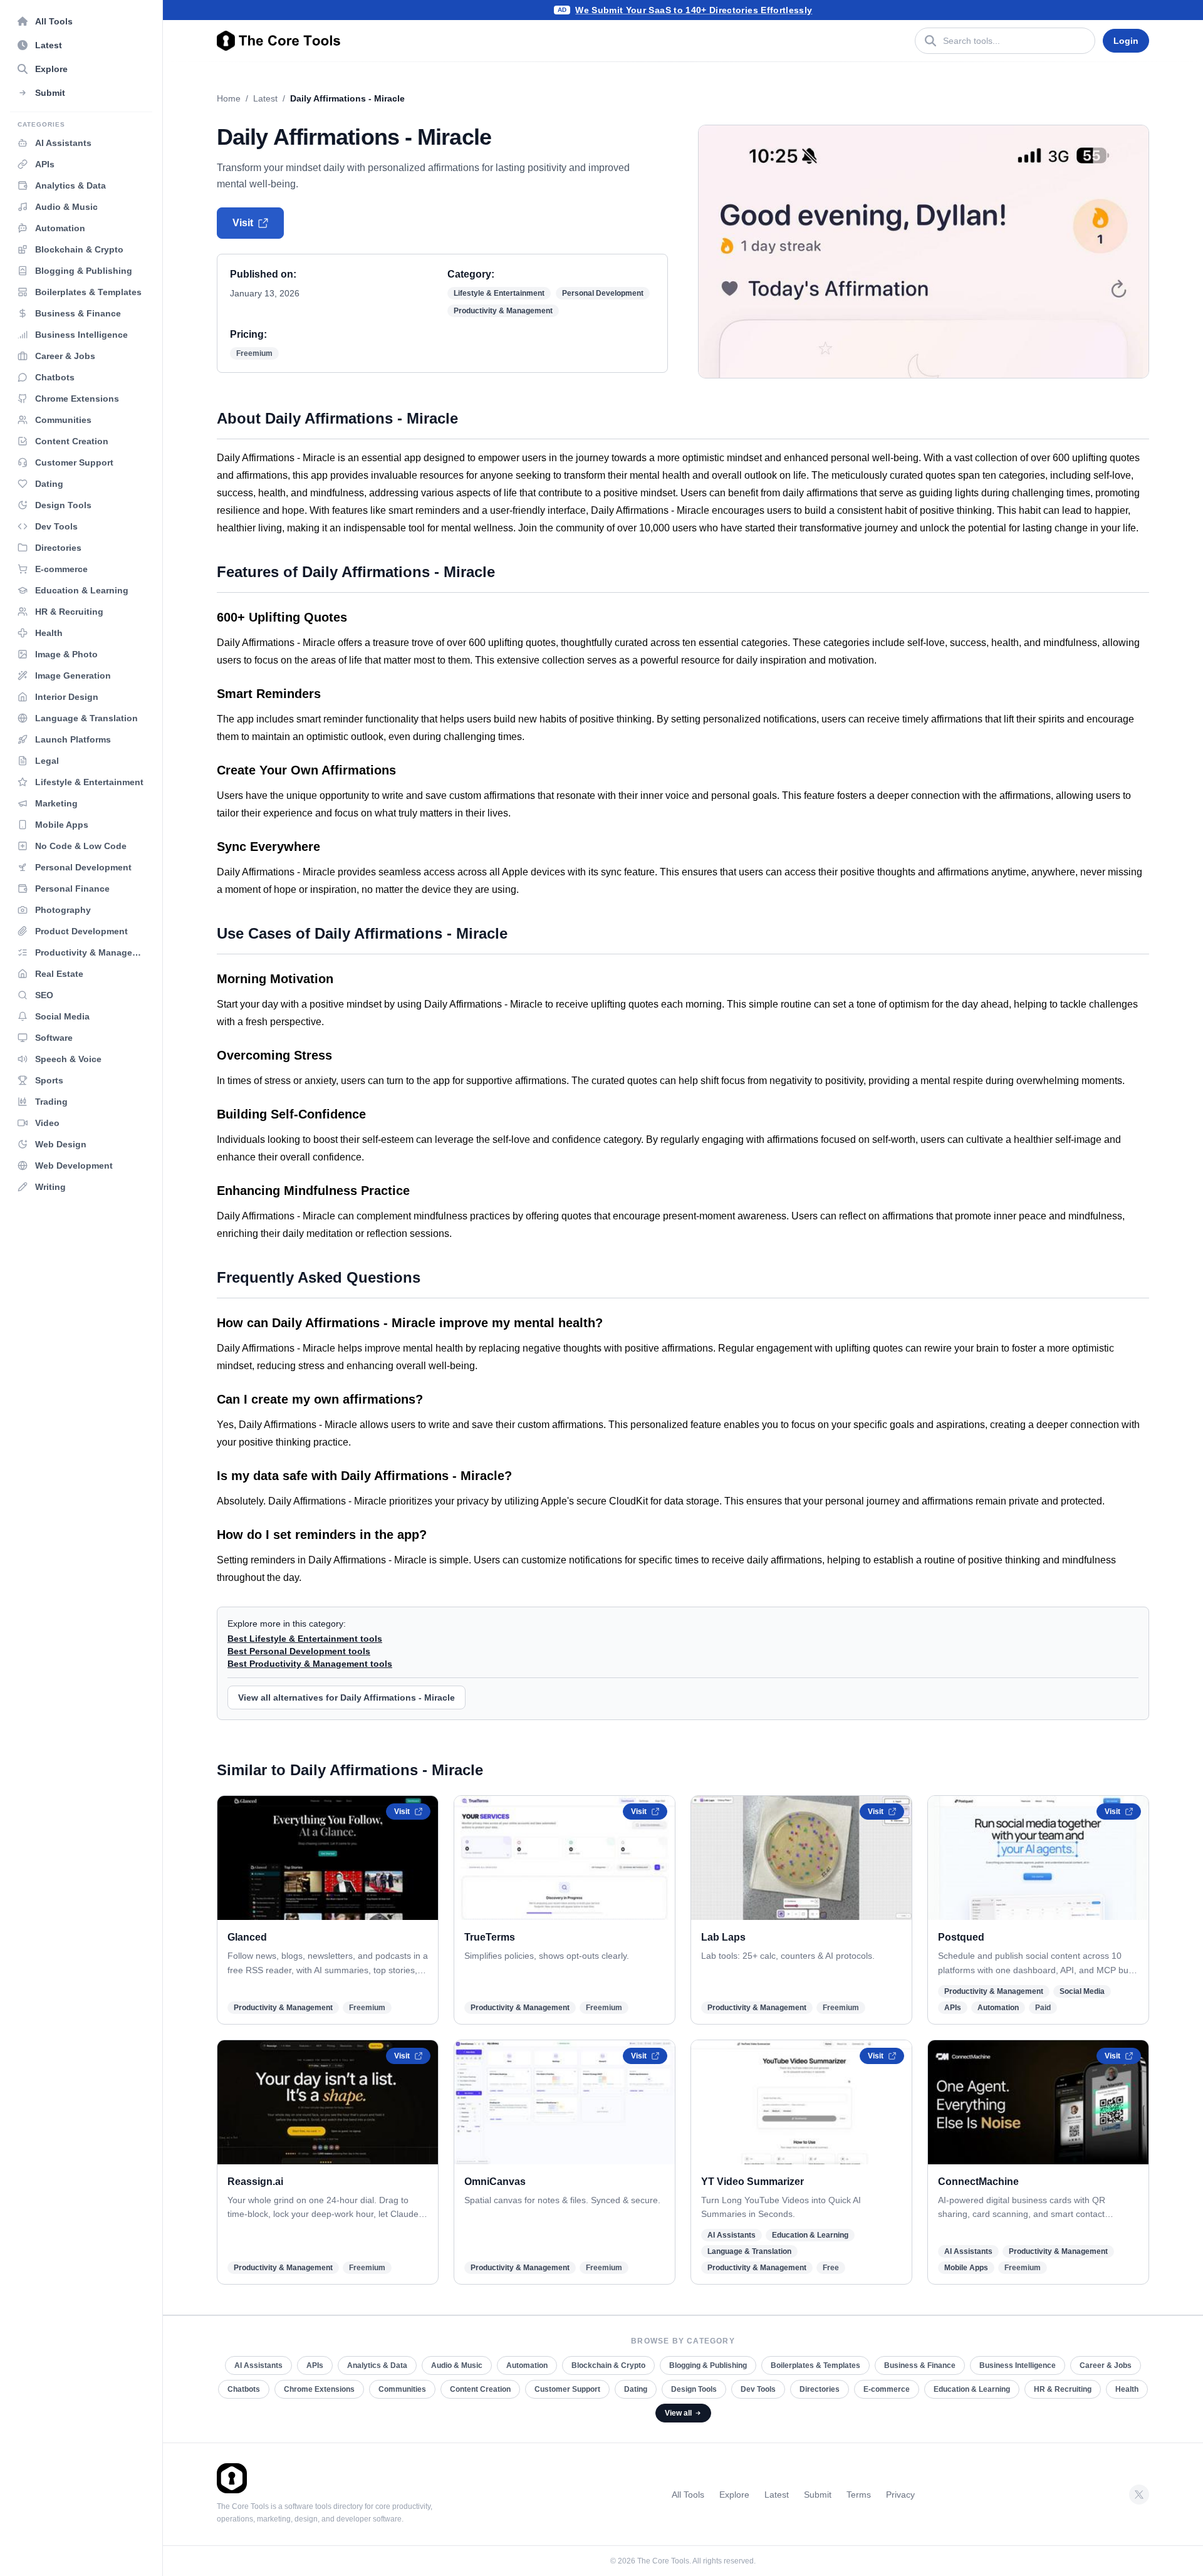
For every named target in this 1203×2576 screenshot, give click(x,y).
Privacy (900, 2495)
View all (678, 2413)
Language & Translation (749, 2251)
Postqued (961, 1937)
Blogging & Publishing (708, 2365)
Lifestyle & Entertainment (499, 293)
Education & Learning (810, 2235)
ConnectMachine (978, 2182)
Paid (1043, 2008)
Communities (402, 2389)
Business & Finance (920, 2365)
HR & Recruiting (1063, 2389)
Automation (998, 2008)
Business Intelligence (1018, 2365)
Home (229, 98)
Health (1127, 2389)
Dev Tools (758, 2389)
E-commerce (887, 2389)
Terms (859, 2495)
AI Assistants (732, 2235)
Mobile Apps (966, 2268)
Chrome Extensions (319, 2389)
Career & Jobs (1106, 2365)
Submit (818, 2495)
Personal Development (603, 293)
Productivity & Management (503, 311)
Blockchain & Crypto (608, 2365)
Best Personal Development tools (299, 1651)
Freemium (254, 353)
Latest (265, 98)
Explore (734, 2495)
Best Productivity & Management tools (310, 1664)
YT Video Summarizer (753, 2182)
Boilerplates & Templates (815, 2365)
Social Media (1082, 1991)
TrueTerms (490, 1937)
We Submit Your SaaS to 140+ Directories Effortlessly (694, 10)
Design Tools (694, 2389)
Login (1126, 41)
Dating (636, 2389)
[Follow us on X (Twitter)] (1139, 2495)
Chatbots (244, 2389)
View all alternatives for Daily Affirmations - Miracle (346, 1697)
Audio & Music (457, 2365)
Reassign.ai (255, 2182)
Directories (820, 2389)
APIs (953, 2008)
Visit (243, 223)
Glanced (247, 1937)
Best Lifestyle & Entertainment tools (305, 1639)
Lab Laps (723, 1937)
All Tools (688, 2495)
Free (831, 2268)
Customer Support (567, 2389)
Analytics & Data (377, 2365)
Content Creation (480, 2389)
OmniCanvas (495, 2182)
